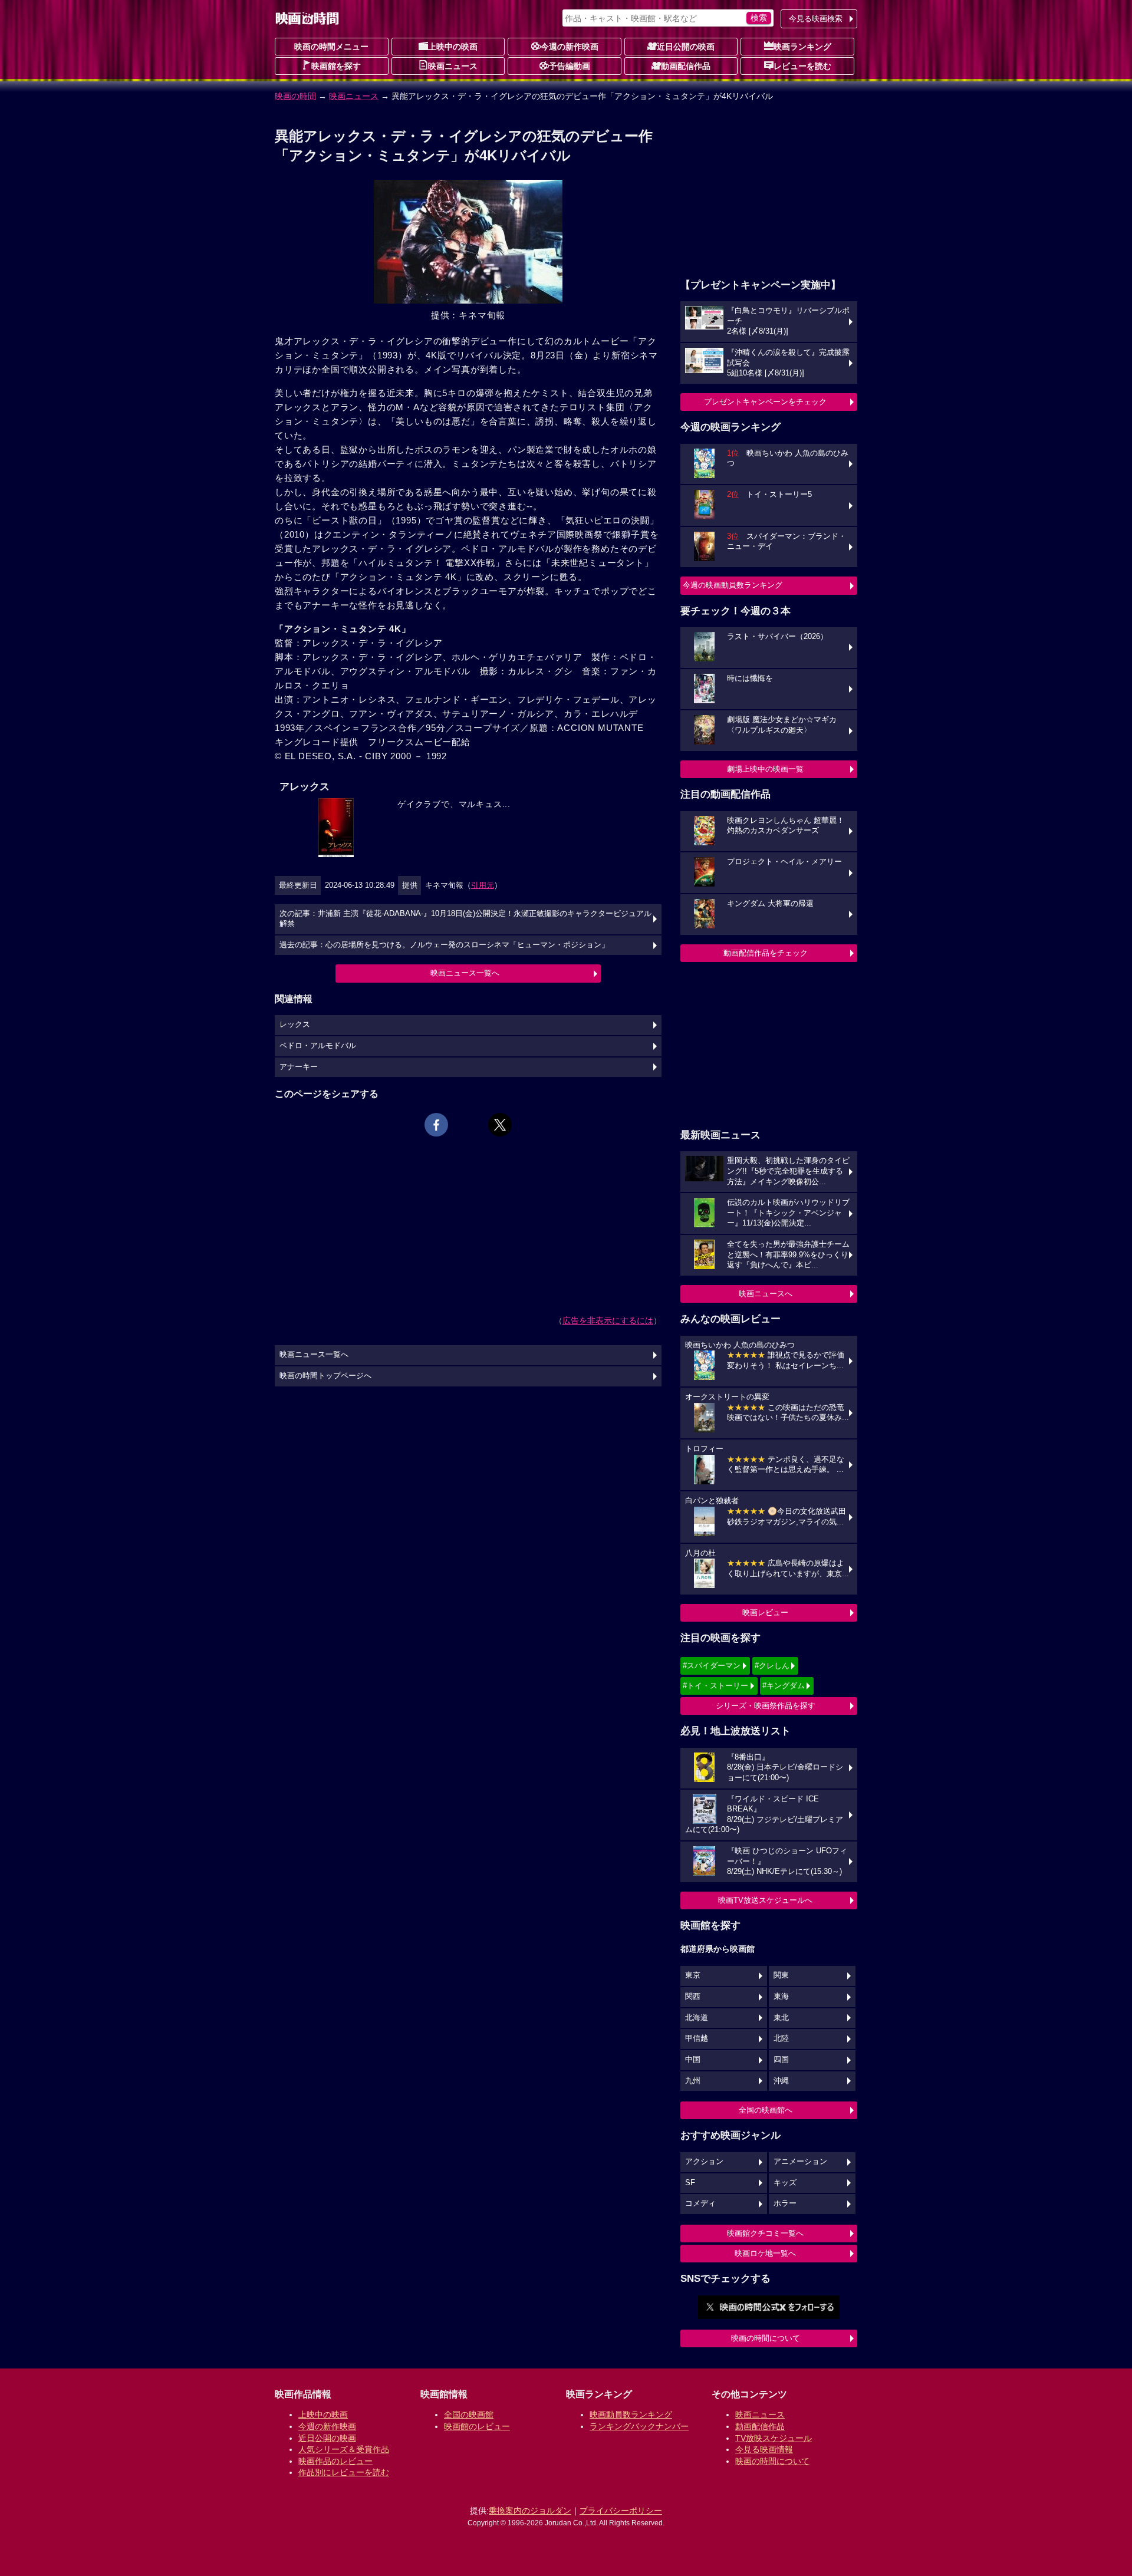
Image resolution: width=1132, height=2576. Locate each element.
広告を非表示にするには (608, 1320)
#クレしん (772, 1666)
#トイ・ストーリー (715, 1686)
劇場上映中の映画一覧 (765, 769)
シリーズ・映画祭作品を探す (766, 1706)
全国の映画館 (469, 2414)
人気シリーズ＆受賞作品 (344, 2449)
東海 (781, 1997)
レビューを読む (802, 66)
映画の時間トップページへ (325, 1376)
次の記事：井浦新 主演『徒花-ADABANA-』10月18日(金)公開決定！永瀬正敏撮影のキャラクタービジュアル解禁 (465, 919)
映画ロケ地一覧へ (765, 2253)
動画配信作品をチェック (766, 953)
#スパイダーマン (712, 1666)
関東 (781, 1975)
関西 (693, 1997)
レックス (295, 1025)
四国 (781, 2060)
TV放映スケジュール (774, 2438)
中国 (693, 2060)
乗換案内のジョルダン (530, 2511)
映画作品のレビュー (335, 2461)
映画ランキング (802, 47)
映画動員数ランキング (631, 2414)
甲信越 (697, 2038)
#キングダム (784, 1686)
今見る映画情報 (764, 2449)
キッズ (785, 2183)
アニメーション (800, 2162)
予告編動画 (570, 66)
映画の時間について (766, 2338)
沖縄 (781, 2081)
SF (690, 2183)
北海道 (697, 2018)
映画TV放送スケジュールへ (765, 1900)
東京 (693, 1975)
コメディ (700, 2203)
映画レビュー (765, 1613)
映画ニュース (453, 66)
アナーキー (299, 1067)
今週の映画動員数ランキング (733, 585)
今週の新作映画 (570, 47)
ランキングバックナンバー (639, 2426)
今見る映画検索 (816, 19)
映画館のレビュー (477, 2426)
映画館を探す (336, 66)
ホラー (785, 2203)
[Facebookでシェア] (436, 1125)
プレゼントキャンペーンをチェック (765, 402)
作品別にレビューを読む (344, 2472)
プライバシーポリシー (621, 2511)
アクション (704, 2162)
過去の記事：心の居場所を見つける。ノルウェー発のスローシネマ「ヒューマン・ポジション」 (444, 945)
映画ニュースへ (766, 1294)
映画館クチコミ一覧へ (765, 2233)
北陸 (781, 2038)
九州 (693, 2081)
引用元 (483, 885)
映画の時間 (295, 96)
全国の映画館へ (766, 2110)
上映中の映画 (453, 47)
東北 (781, 2018)
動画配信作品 (686, 66)
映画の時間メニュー (331, 47)
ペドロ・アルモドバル (318, 1046)
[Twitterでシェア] (500, 1125)
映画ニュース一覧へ (465, 973)
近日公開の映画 (686, 47)
